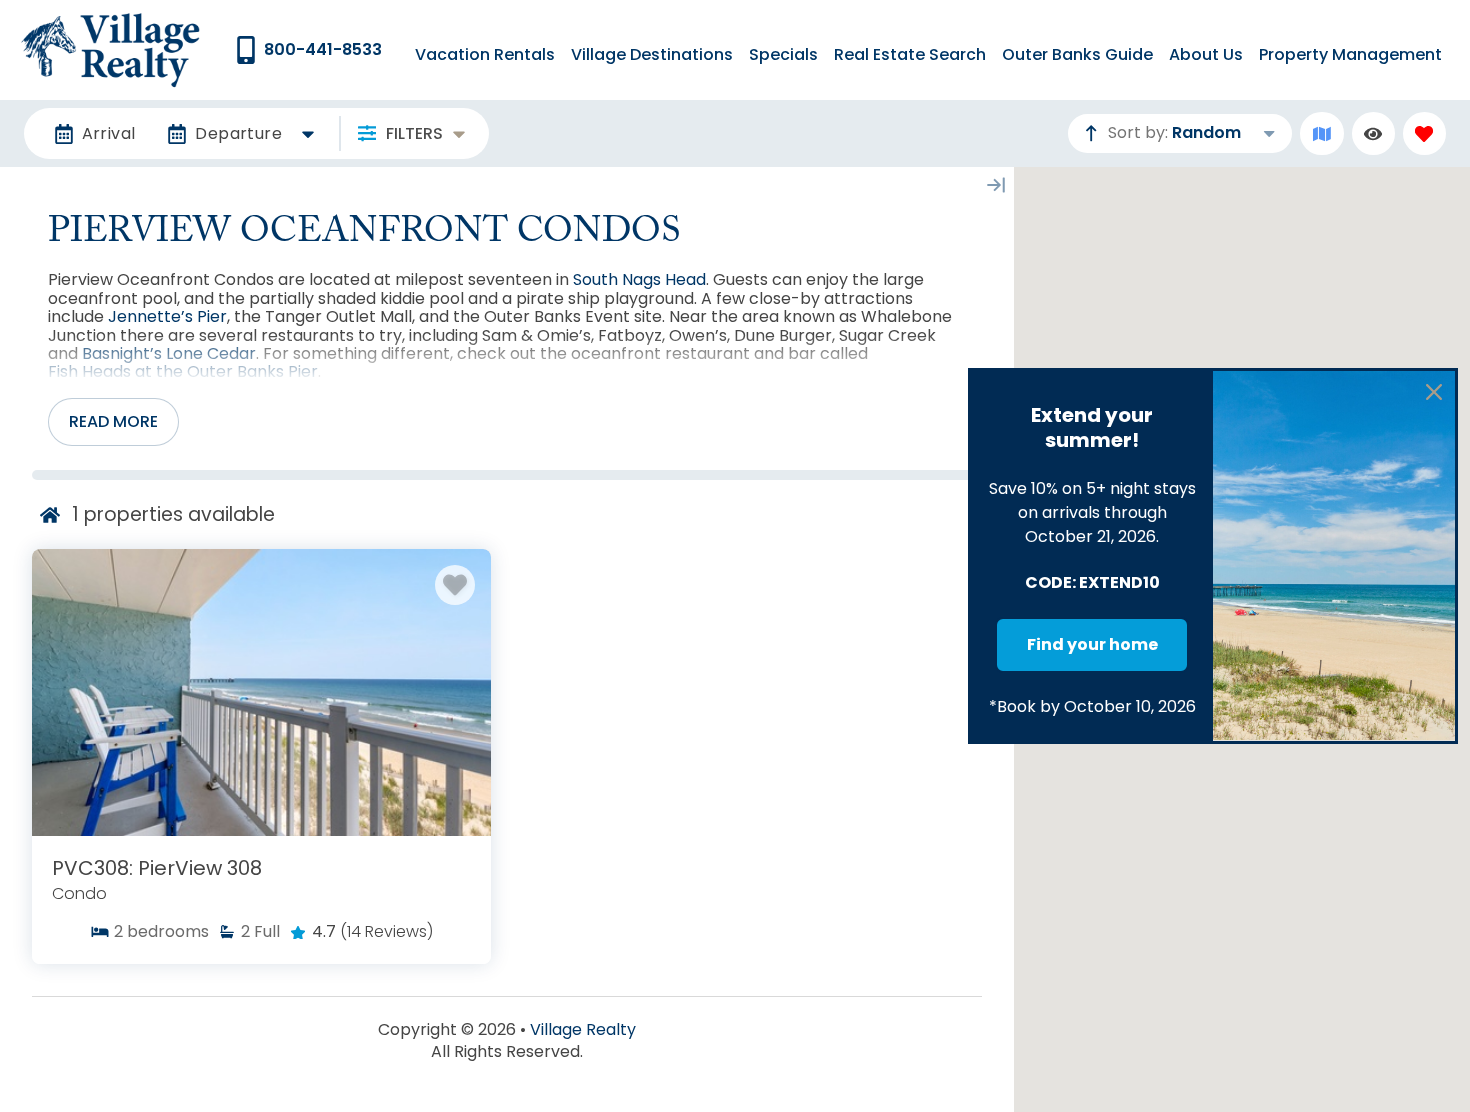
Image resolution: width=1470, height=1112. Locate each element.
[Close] (1434, 392)
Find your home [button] (1092, 644)
